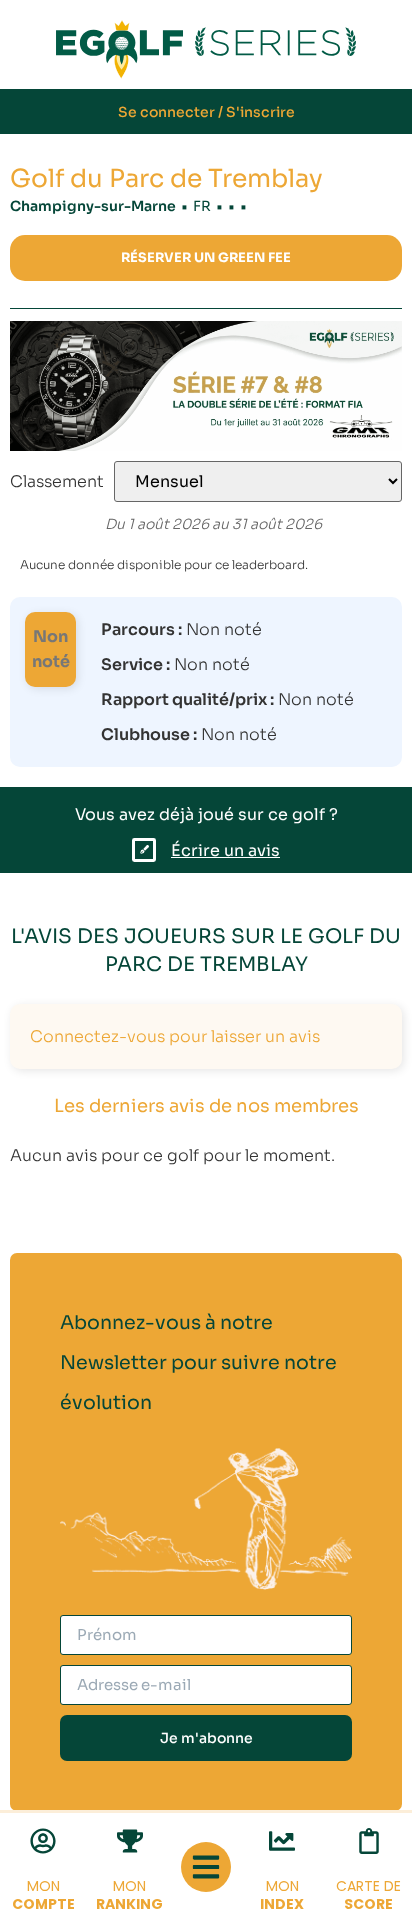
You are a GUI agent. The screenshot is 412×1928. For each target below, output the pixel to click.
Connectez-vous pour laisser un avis (175, 1036)
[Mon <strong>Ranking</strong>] (130, 1841)
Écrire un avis (225, 850)
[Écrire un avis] (144, 850)
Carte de (368, 1895)
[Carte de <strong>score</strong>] (369, 1841)
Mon (43, 1895)
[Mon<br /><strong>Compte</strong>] (43, 1841)
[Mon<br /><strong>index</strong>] (282, 1841)
